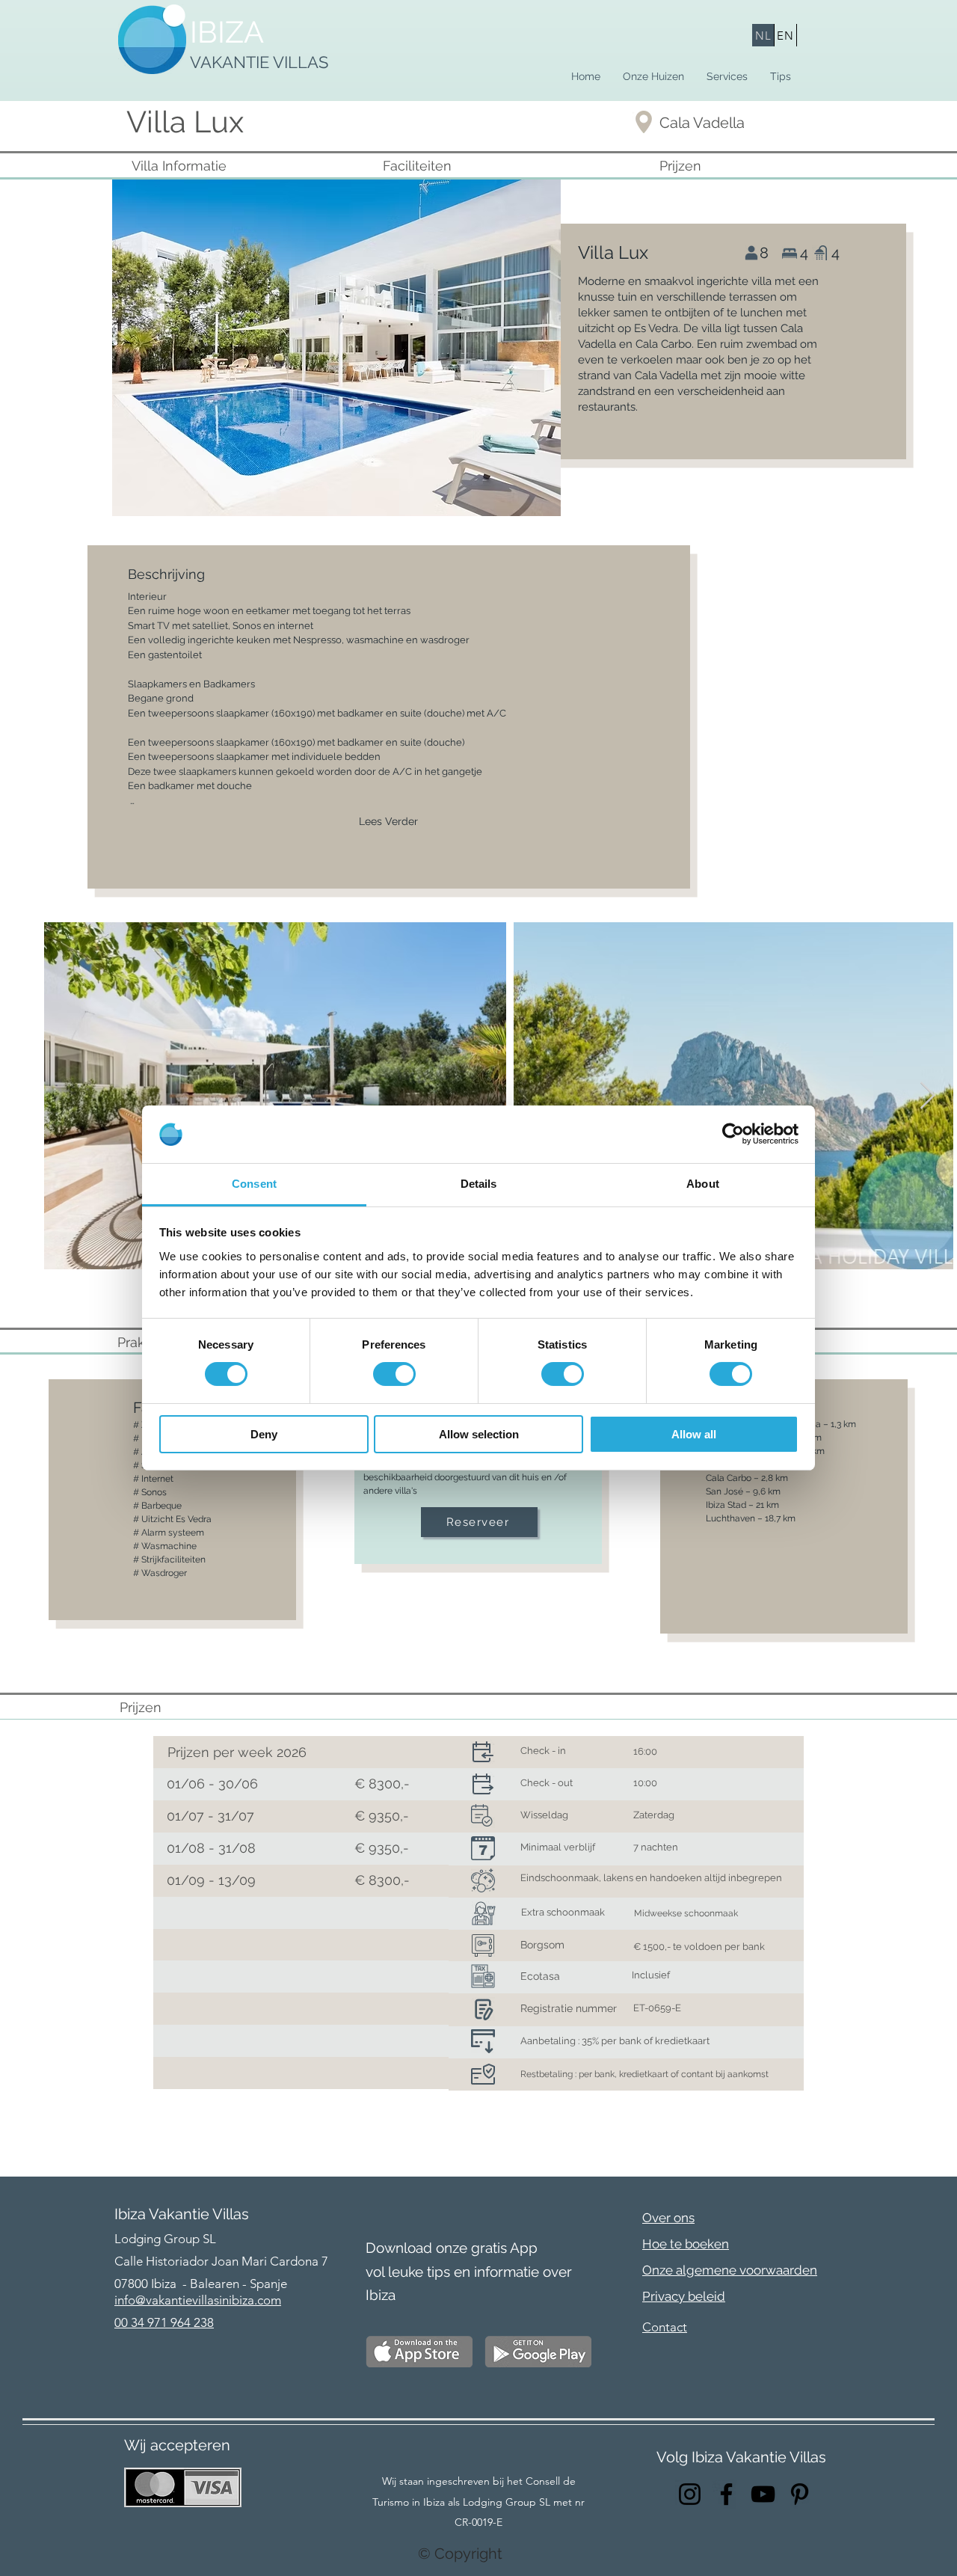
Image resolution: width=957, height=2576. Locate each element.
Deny (264, 1434)
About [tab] (703, 1184)
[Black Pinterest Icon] (800, 2494)
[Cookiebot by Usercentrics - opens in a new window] (733, 1134)
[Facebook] (726, 2494)
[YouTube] (763, 2494)
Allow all (694, 1434)
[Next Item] (927, 1096)
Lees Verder (388, 821)
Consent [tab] (254, 1184)
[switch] (394, 1374)
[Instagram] (690, 2494)
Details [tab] (479, 1184)
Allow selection (479, 1434)
